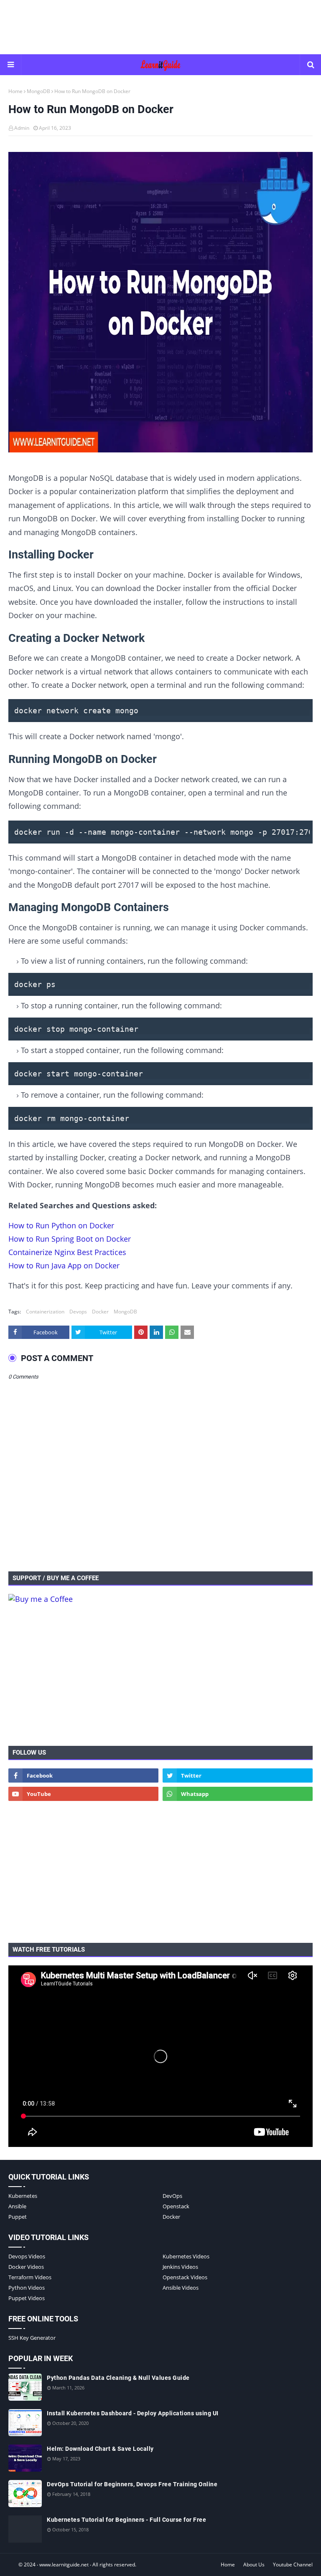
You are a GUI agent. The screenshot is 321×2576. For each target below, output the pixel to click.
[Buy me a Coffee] (41, 1599)
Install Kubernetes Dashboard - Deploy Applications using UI (133, 2413)
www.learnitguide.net (64, 2565)
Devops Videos (27, 2256)
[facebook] (83, 1775)
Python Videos (27, 2288)
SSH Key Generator (32, 2338)
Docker (100, 1312)
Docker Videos (26, 2267)
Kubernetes (23, 2196)
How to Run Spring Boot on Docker (70, 1239)
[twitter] (238, 1775)
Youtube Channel (293, 2565)
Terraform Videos (30, 2277)
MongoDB (38, 91)
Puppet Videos (27, 2298)
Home (15, 91)
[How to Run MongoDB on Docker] (160, 304)
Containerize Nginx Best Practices (67, 1252)
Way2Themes (17, 2565)
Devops (78, 1312)
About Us (254, 2565)
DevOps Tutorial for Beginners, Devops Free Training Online (132, 2484)
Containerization (45, 1312)
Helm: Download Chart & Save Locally (100, 2449)
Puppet (18, 2217)
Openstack (176, 2206)
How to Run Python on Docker (61, 1225)
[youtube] (83, 1794)
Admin (22, 128)
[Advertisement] (160, 27)
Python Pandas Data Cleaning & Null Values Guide (118, 2378)
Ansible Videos (181, 2288)
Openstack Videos (185, 2277)
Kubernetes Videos (186, 2256)
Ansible (17, 2206)
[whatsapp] (238, 1794)
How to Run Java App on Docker (64, 1265)
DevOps (172, 2196)
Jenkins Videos (180, 2267)
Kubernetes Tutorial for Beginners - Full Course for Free (126, 2520)
